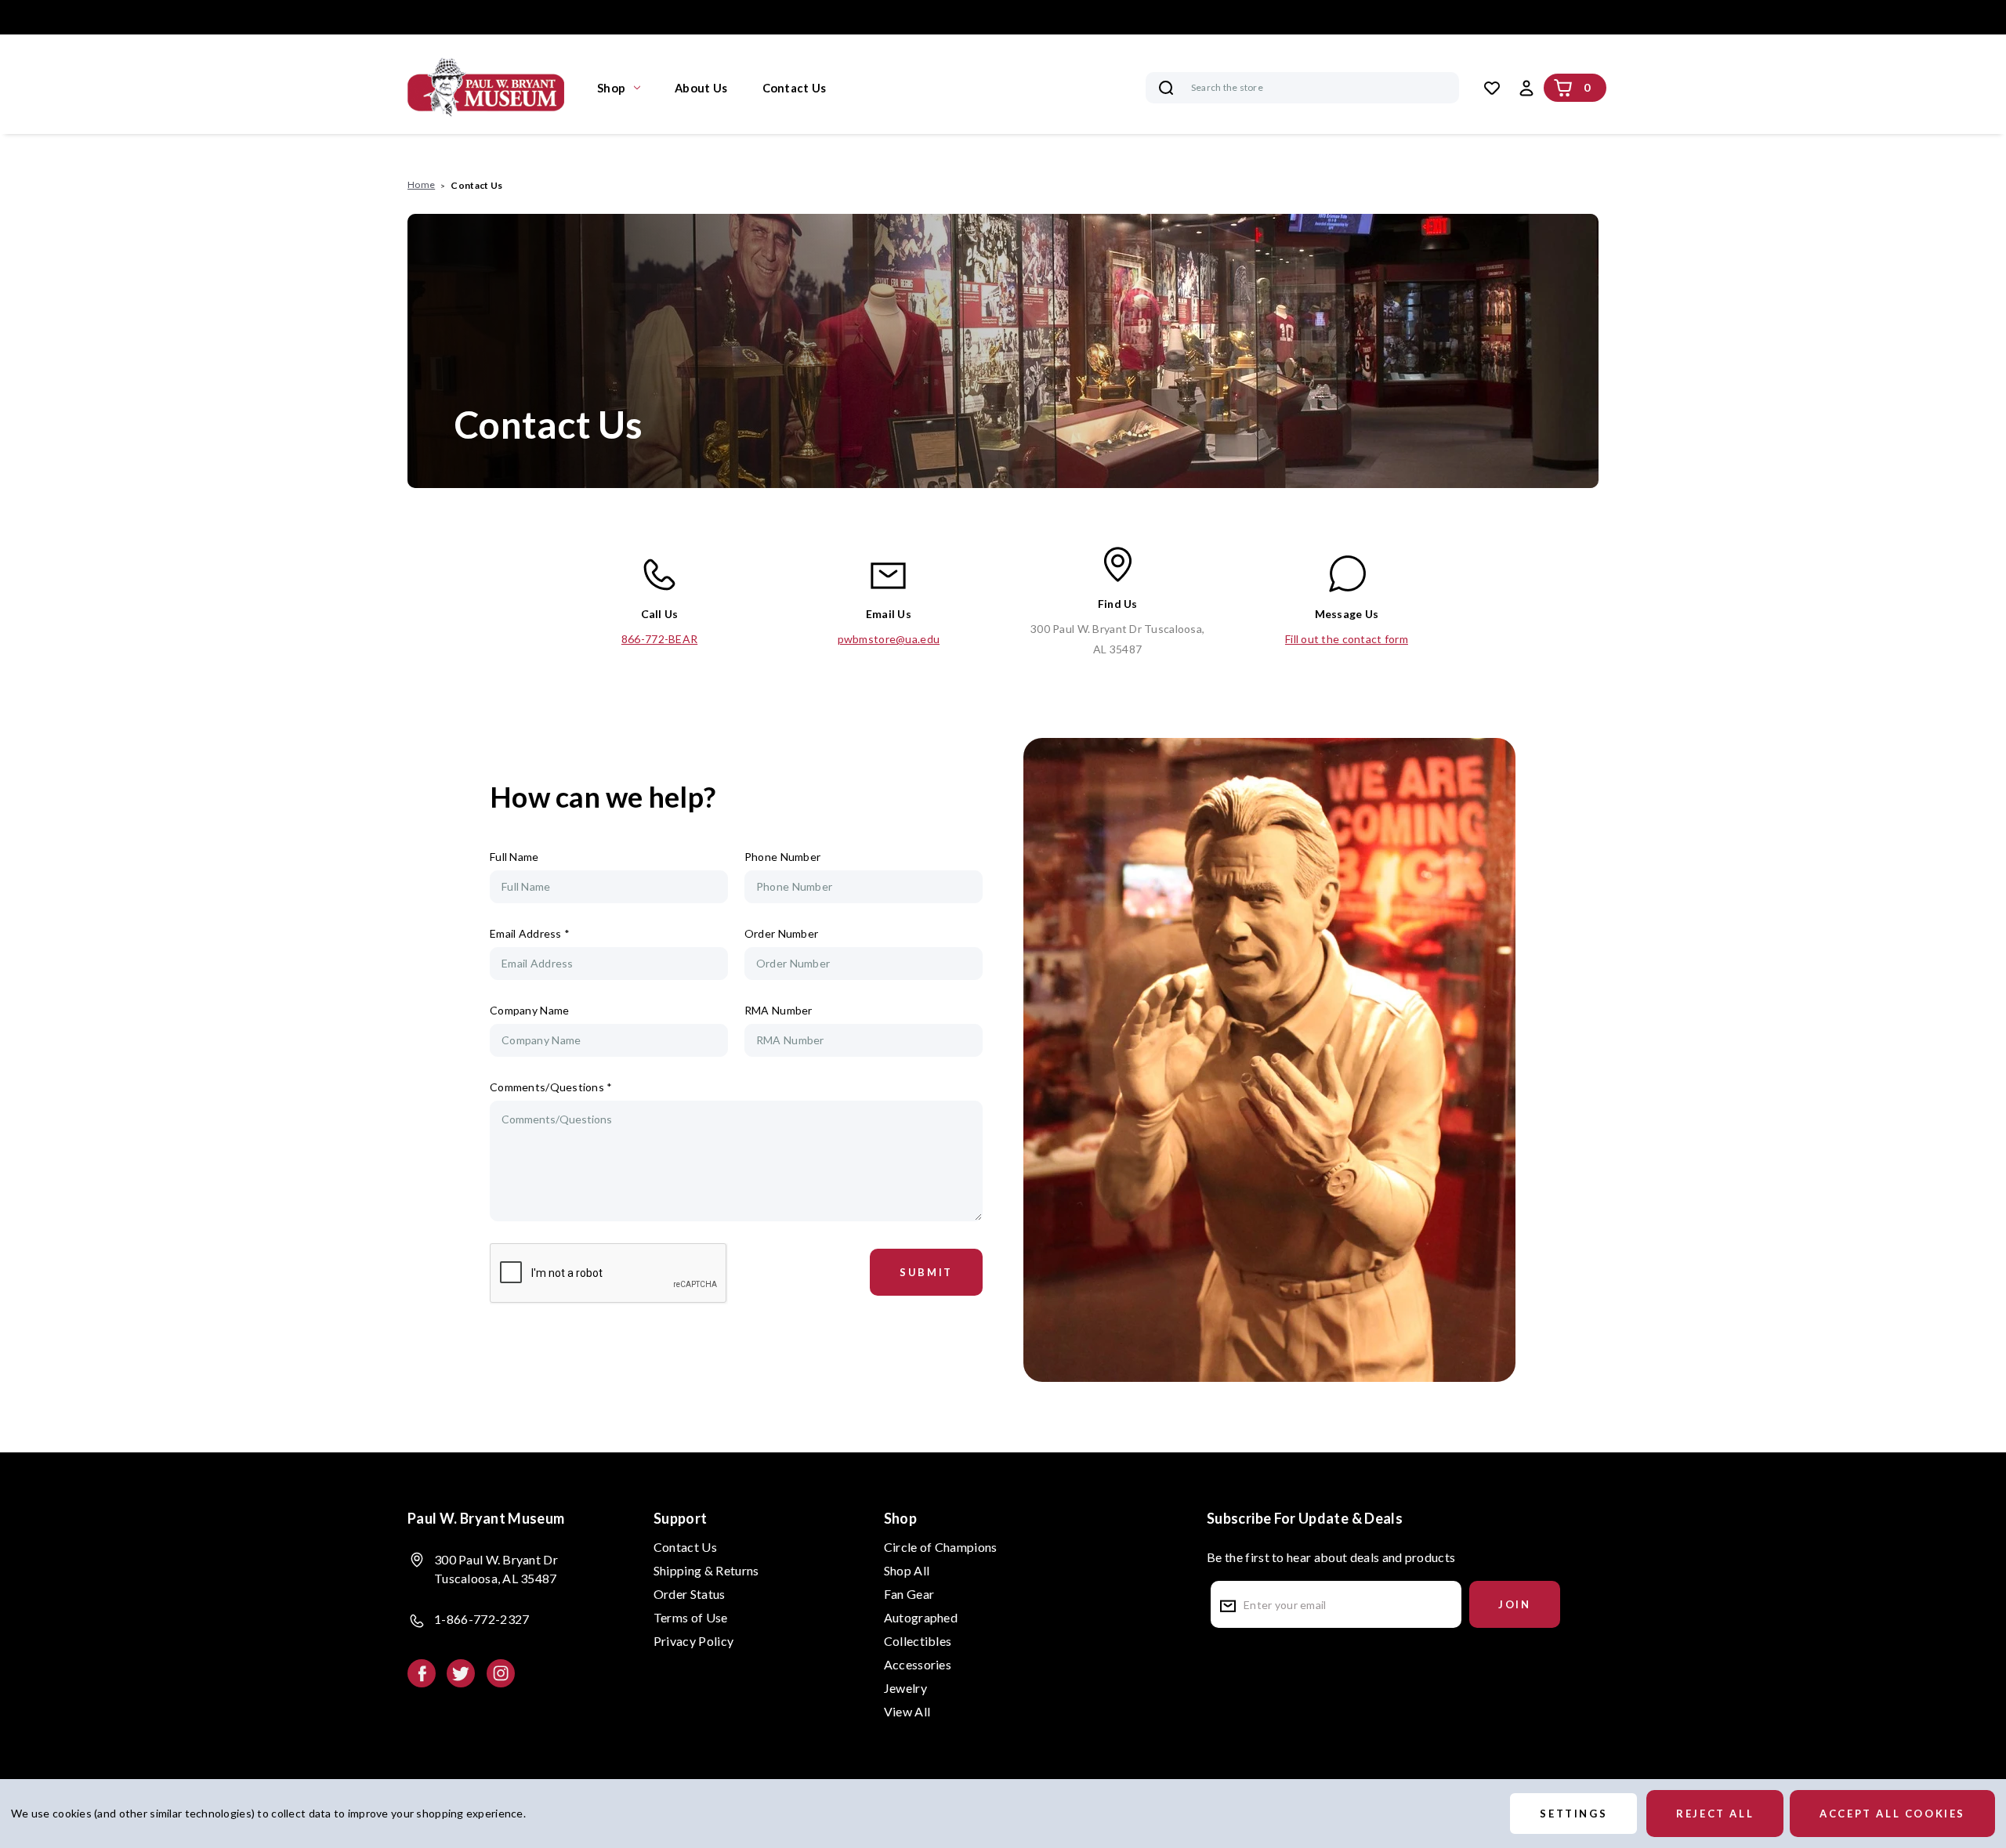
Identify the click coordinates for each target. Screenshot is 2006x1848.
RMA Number (779, 1010)
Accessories (918, 1664)
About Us (701, 88)
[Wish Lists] (1492, 88)
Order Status (690, 1594)
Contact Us (795, 88)
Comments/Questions (551, 1087)
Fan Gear (909, 1594)
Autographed (921, 1617)
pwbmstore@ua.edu (889, 639)
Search (1166, 88)
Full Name (514, 857)
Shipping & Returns (706, 1570)
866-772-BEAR (659, 639)
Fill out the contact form (1347, 639)
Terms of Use (691, 1617)
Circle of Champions (941, 1547)
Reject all (1715, 1814)
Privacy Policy (693, 1641)
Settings (1573, 1814)
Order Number (781, 933)
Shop (611, 88)
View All (907, 1711)
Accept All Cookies (1892, 1814)
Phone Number (782, 857)
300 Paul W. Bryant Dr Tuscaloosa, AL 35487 (1117, 639)
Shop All (907, 1570)
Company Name (529, 1010)
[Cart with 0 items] (1563, 88)
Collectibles (918, 1641)
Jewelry (905, 1688)
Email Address (530, 933)
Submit (926, 1272)
